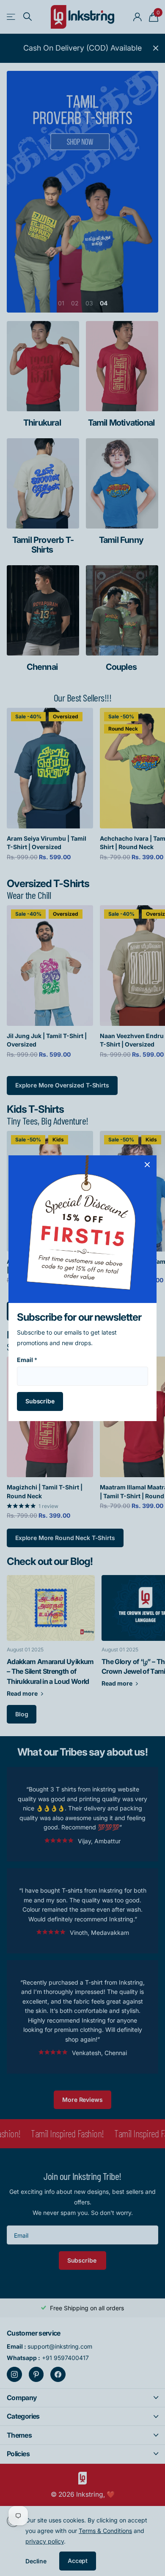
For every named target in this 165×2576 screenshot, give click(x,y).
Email (27, 1360)
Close (147, 1165)
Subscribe (40, 1401)
